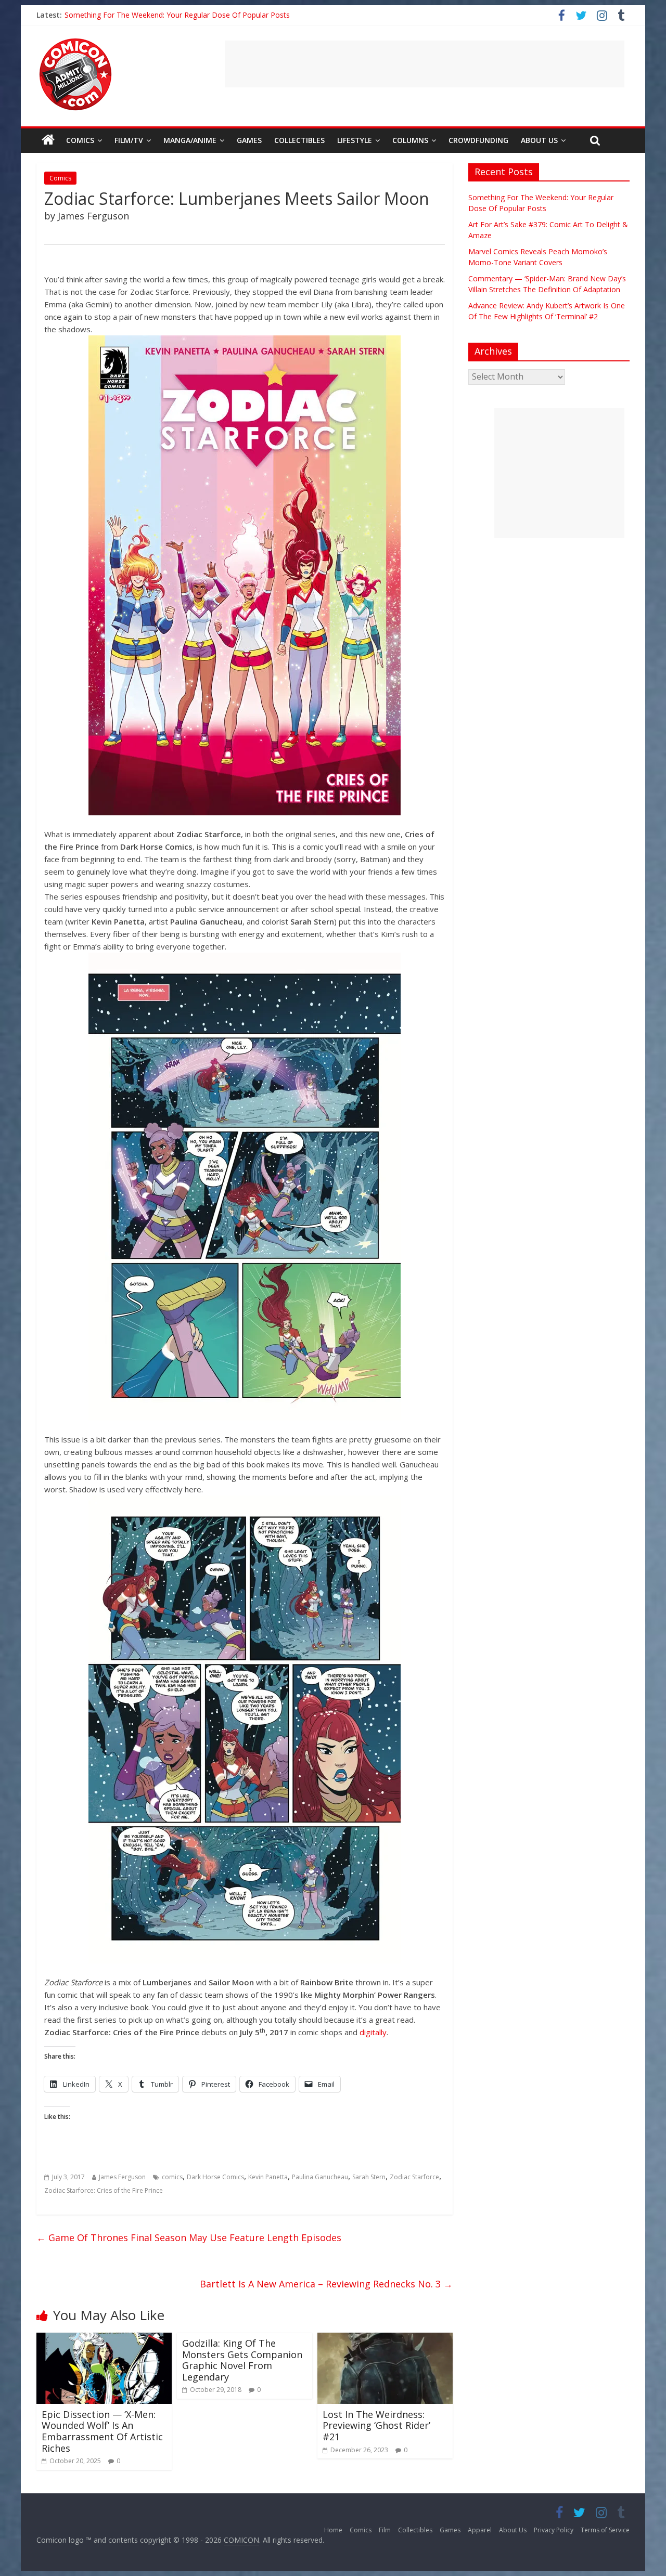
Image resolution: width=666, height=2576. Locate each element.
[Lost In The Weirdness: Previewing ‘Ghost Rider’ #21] (385, 2339)
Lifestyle (355, 140)
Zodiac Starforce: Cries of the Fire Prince (104, 2190)
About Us (539, 140)
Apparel (480, 2530)
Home (333, 2530)
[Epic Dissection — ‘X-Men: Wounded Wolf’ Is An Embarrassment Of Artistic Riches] (104, 2339)
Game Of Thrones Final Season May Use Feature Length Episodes (189, 2237)
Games (249, 140)
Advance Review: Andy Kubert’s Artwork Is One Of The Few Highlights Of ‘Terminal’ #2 (209, 15)
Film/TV (129, 140)
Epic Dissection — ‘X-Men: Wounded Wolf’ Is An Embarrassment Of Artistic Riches (102, 2431)
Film (385, 2530)
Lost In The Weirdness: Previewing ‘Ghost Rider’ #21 (376, 2425)
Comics (80, 140)
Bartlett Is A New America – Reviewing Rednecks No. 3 (326, 2284)
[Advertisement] (425, 64)
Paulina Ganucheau (320, 2177)
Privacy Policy (554, 2530)
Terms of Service (605, 2530)
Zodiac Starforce (414, 2177)
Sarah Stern (369, 2177)
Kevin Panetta (268, 2177)
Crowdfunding (478, 140)
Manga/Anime (190, 140)
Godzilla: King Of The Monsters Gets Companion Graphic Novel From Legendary (242, 2360)
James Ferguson (122, 2177)
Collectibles (299, 140)
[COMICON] (75, 42)
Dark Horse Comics (215, 2177)
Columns (410, 140)
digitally (373, 2032)
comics (172, 2177)
